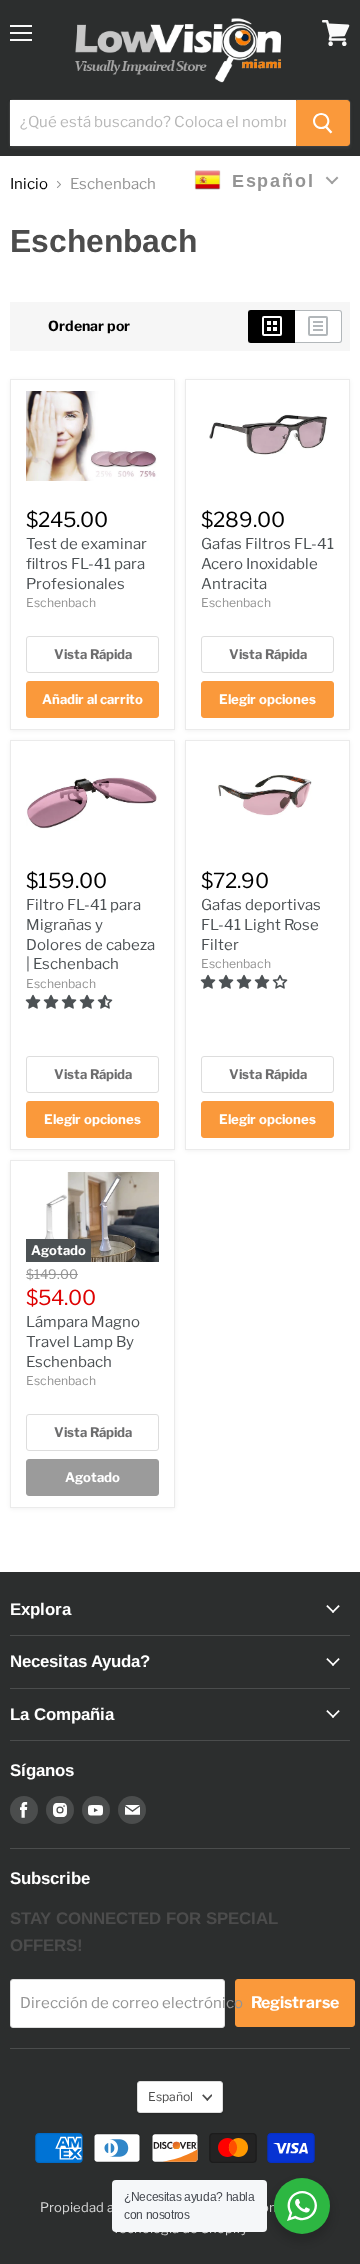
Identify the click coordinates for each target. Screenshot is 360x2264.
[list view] (318, 326)
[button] (70, 1001)
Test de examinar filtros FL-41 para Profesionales (86, 563)
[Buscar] (323, 123)
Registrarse (295, 2002)
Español (170, 2096)
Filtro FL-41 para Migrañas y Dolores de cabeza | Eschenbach (90, 934)
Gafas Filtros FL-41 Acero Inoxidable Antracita (267, 563)
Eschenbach (61, 602)
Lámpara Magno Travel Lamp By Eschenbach (83, 1341)
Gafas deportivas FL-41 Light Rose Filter (261, 924)
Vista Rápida (93, 654)
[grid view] (271, 326)
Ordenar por (89, 326)
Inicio (29, 184)
